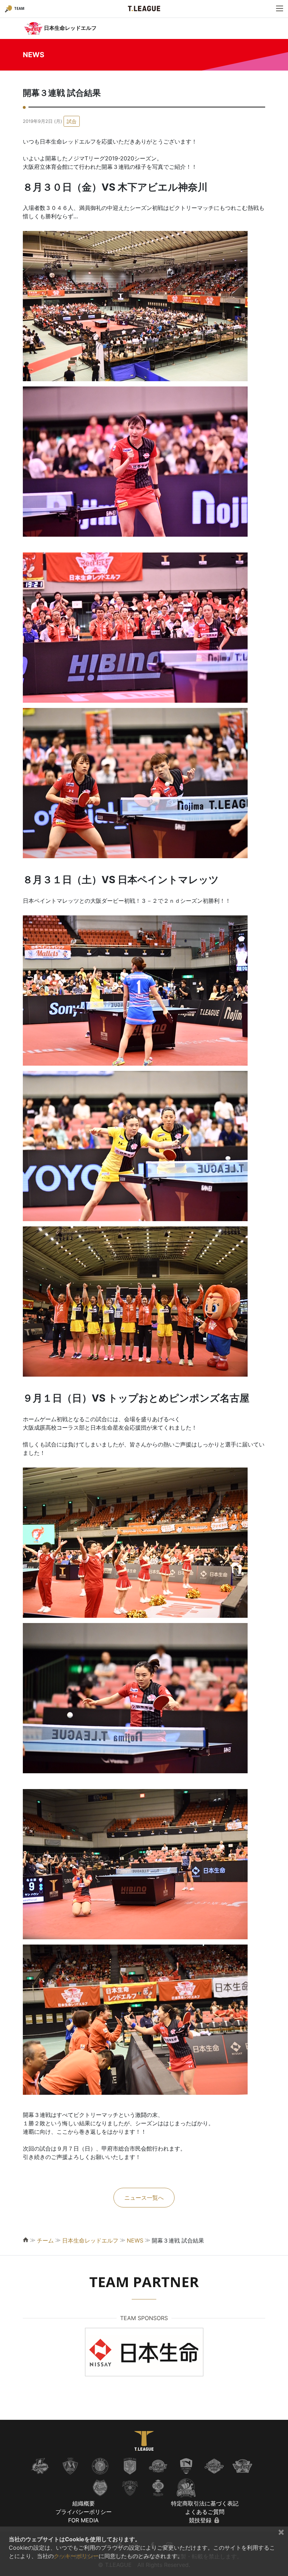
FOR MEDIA (83, 2520)
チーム (45, 2240)
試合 (72, 121)
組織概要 (84, 2503)
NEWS (135, 2240)
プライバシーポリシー (84, 2512)
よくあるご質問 (205, 2512)
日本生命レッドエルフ (90, 2240)
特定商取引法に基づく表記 (205, 2503)
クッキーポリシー (76, 2556)
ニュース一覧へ (144, 2198)
